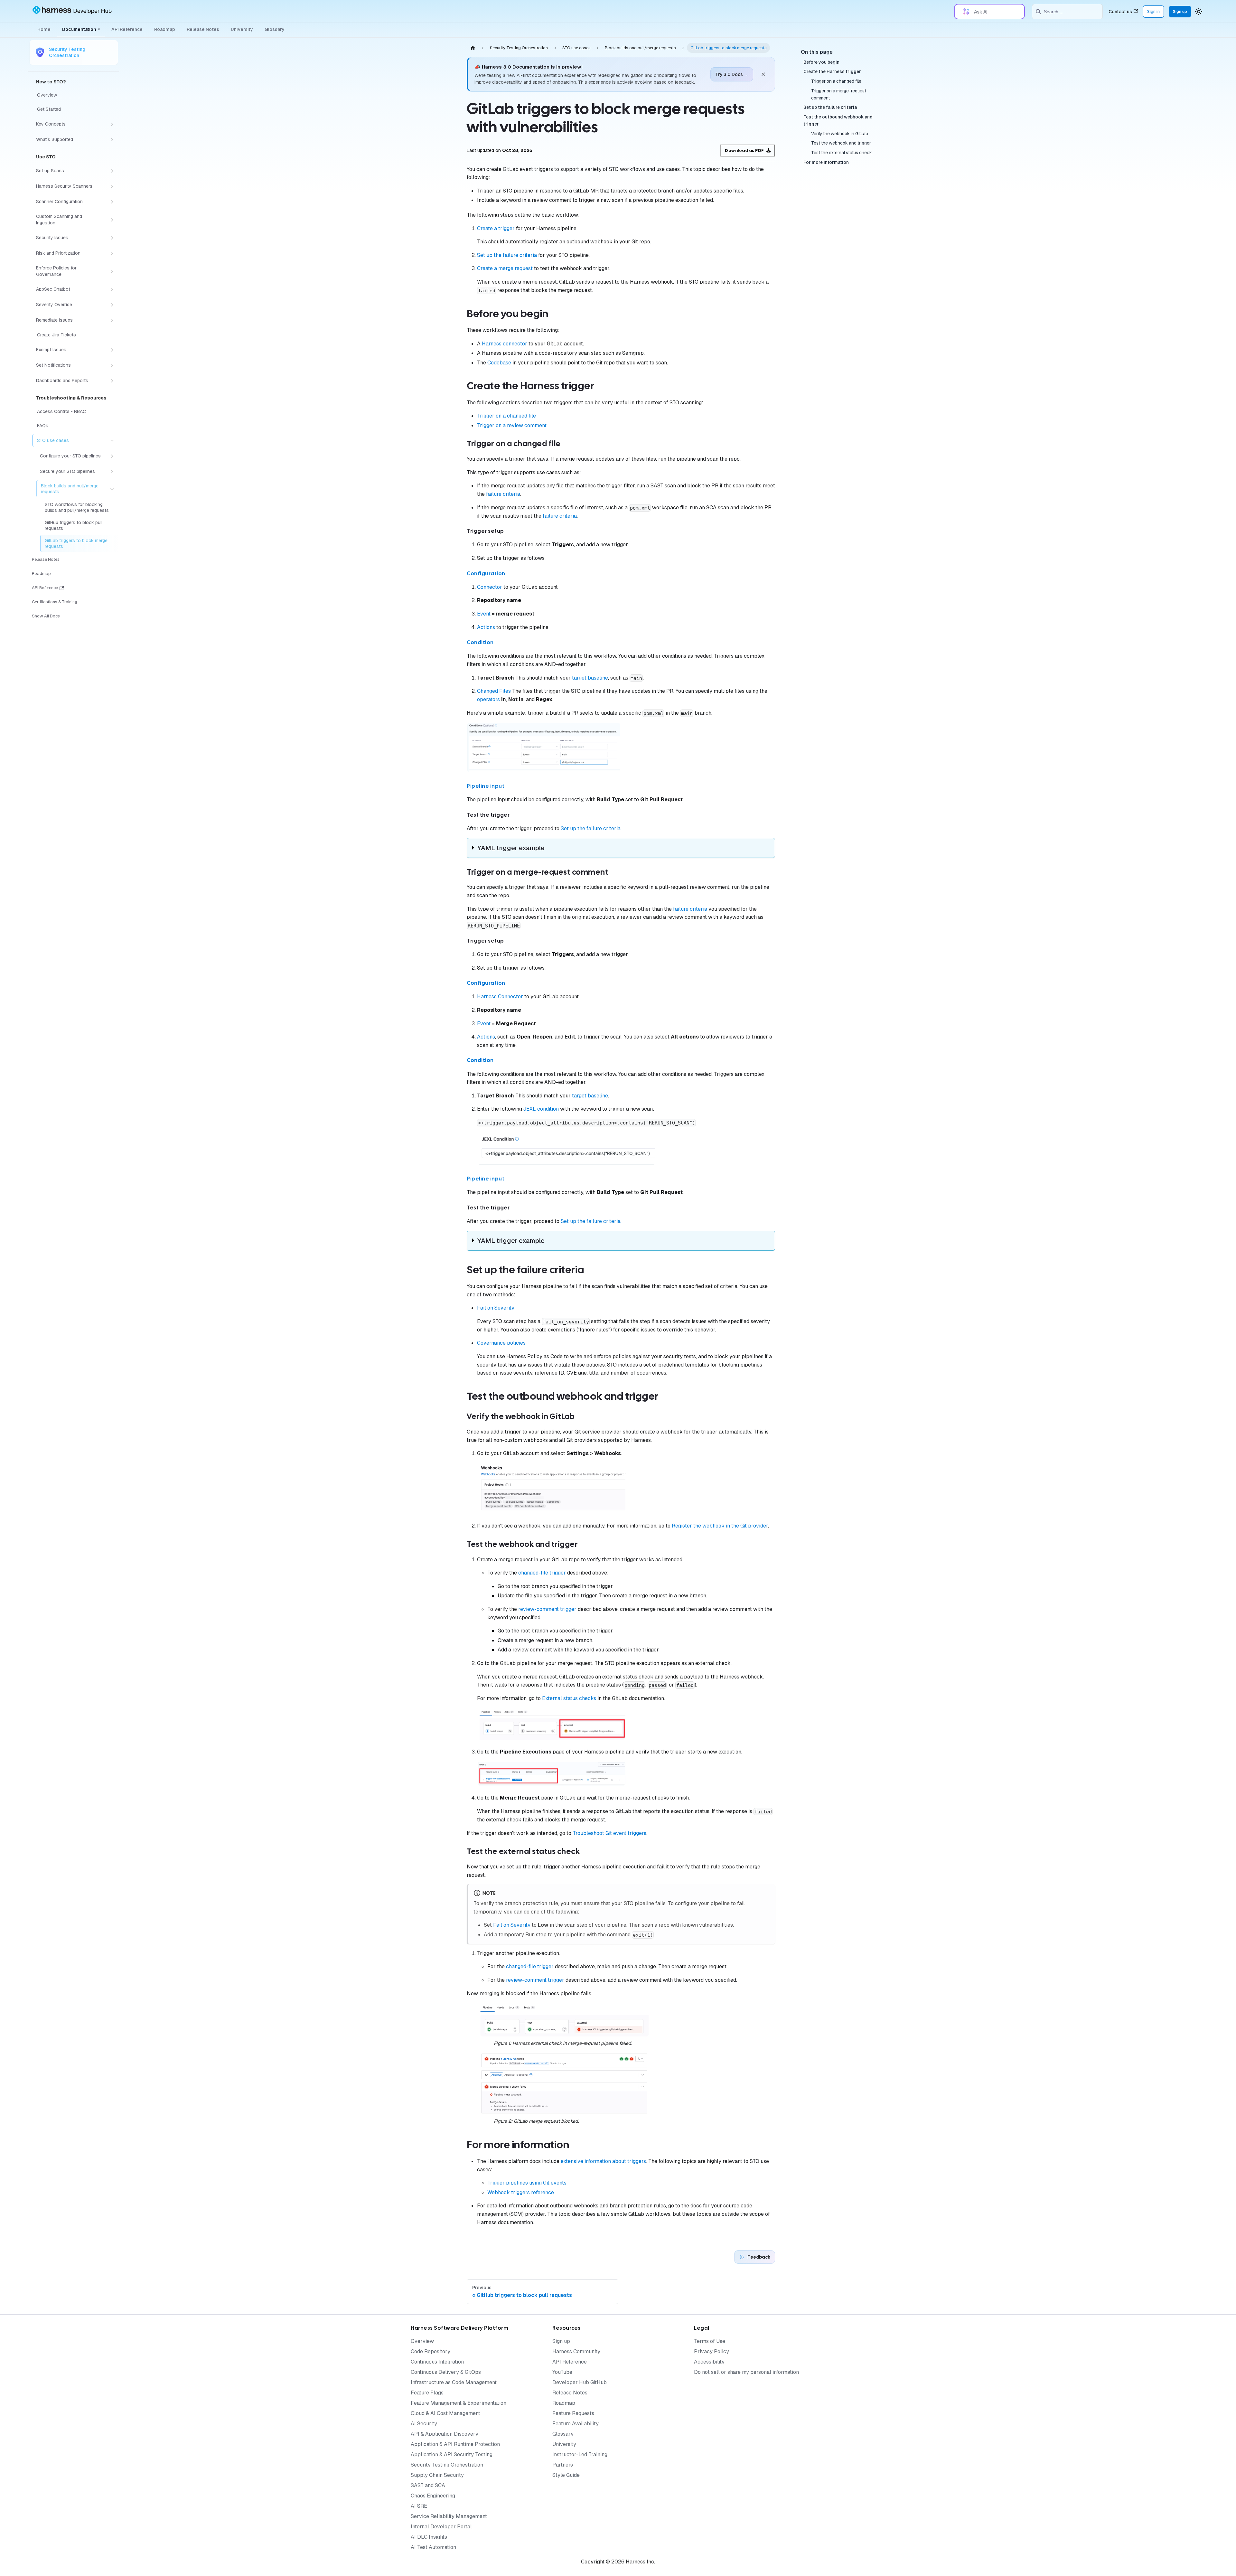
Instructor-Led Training (580, 2454)
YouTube (562, 2372)
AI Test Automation (433, 2547)
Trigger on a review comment (512, 425)
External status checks (569, 1698)
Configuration (486, 573)
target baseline (590, 678)
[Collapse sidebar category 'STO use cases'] (112, 441)
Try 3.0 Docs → (732, 74)
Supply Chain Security (437, 2475)
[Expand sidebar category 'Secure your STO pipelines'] (112, 472)
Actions (486, 627)
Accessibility (709, 2362)
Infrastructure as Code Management (454, 2382)
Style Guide (566, 2475)
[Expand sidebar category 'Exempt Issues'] (112, 350)
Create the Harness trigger (832, 72)
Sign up (1180, 11)
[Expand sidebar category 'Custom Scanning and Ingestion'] (112, 220)
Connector (490, 587)
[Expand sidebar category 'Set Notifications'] (112, 365)
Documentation (81, 29)
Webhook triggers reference (521, 2192)
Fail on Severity (496, 1308)
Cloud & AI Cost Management (445, 2413)
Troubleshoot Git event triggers (609, 1833)
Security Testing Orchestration (447, 2465)
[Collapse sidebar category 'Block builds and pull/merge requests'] (112, 489)
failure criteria (503, 494)
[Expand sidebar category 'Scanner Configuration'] (112, 202)
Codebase (499, 363)
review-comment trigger (547, 1609)
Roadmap (165, 29)
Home (44, 29)
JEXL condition (541, 1109)
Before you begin (821, 62)
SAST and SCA (428, 2485)
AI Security (424, 2424)
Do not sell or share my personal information (746, 2372)
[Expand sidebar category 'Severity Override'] (112, 305)
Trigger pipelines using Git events (527, 2183)
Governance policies (501, 1343)
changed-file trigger (542, 1573)
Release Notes (203, 29)
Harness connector (505, 344)
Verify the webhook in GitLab (840, 134)
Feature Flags (427, 2393)
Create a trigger (496, 228)
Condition (480, 642)
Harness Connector (500, 997)
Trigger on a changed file (506, 416)
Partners (563, 2465)
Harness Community (576, 2351)
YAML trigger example (511, 848)
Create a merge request (505, 268)
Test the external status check (842, 153)
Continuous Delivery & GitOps (446, 2372)
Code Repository (431, 2351)
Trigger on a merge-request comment (839, 94)
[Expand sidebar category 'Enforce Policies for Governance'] (112, 271)
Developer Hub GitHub (580, 2382)
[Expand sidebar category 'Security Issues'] (112, 238)
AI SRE (419, 2506)
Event (484, 614)
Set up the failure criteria (507, 255)
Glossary (275, 29)
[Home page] (473, 48)
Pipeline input (486, 786)
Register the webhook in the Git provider (720, 1526)
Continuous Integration (437, 2362)
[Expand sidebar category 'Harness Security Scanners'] (112, 186)
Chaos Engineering (433, 2496)
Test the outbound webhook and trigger (838, 120)
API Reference (127, 29)
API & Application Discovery (445, 2434)
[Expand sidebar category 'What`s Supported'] (112, 140)
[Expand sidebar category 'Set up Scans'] (112, 171)
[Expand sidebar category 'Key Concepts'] (112, 124)
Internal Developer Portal (441, 2527)
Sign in (1153, 11)
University (242, 29)
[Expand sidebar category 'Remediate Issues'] (112, 320)
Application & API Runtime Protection (455, 2444)
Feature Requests (573, 2413)
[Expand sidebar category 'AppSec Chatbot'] (112, 289)
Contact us (1120, 12)
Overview (422, 2341)
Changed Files (494, 691)
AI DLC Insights (429, 2537)
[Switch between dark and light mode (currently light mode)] (1199, 12)
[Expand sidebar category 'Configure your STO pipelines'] (112, 456)
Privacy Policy (712, 2351)
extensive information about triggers (603, 2161)
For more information (826, 162)
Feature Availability (576, 2424)
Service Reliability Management (449, 2516)
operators (488, 699)
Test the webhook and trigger (841, 143)
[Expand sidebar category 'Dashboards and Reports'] (112, 381)
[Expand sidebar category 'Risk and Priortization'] (112, 253)
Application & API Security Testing (452, 2454)
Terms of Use (710, 2341)
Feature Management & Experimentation (459, 2403)
